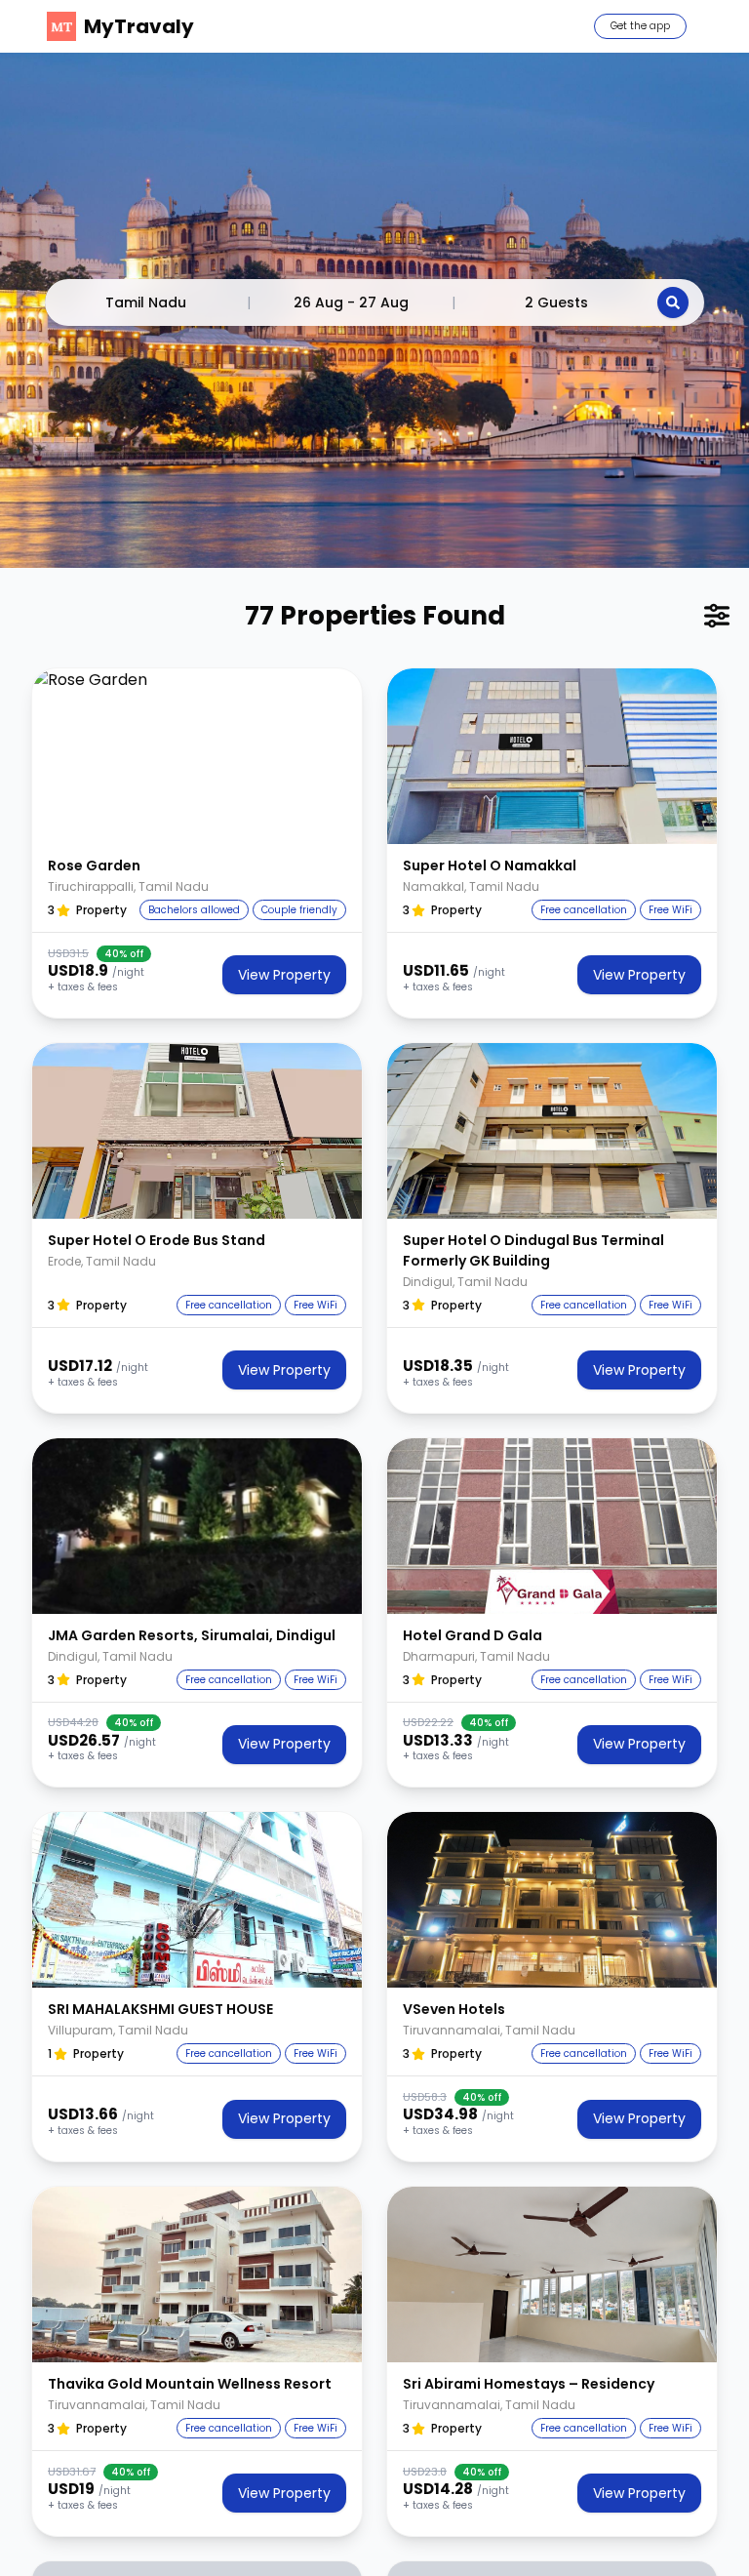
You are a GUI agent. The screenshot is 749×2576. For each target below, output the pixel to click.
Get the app (640, 26)
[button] (197, 756)
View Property (284, 975)
